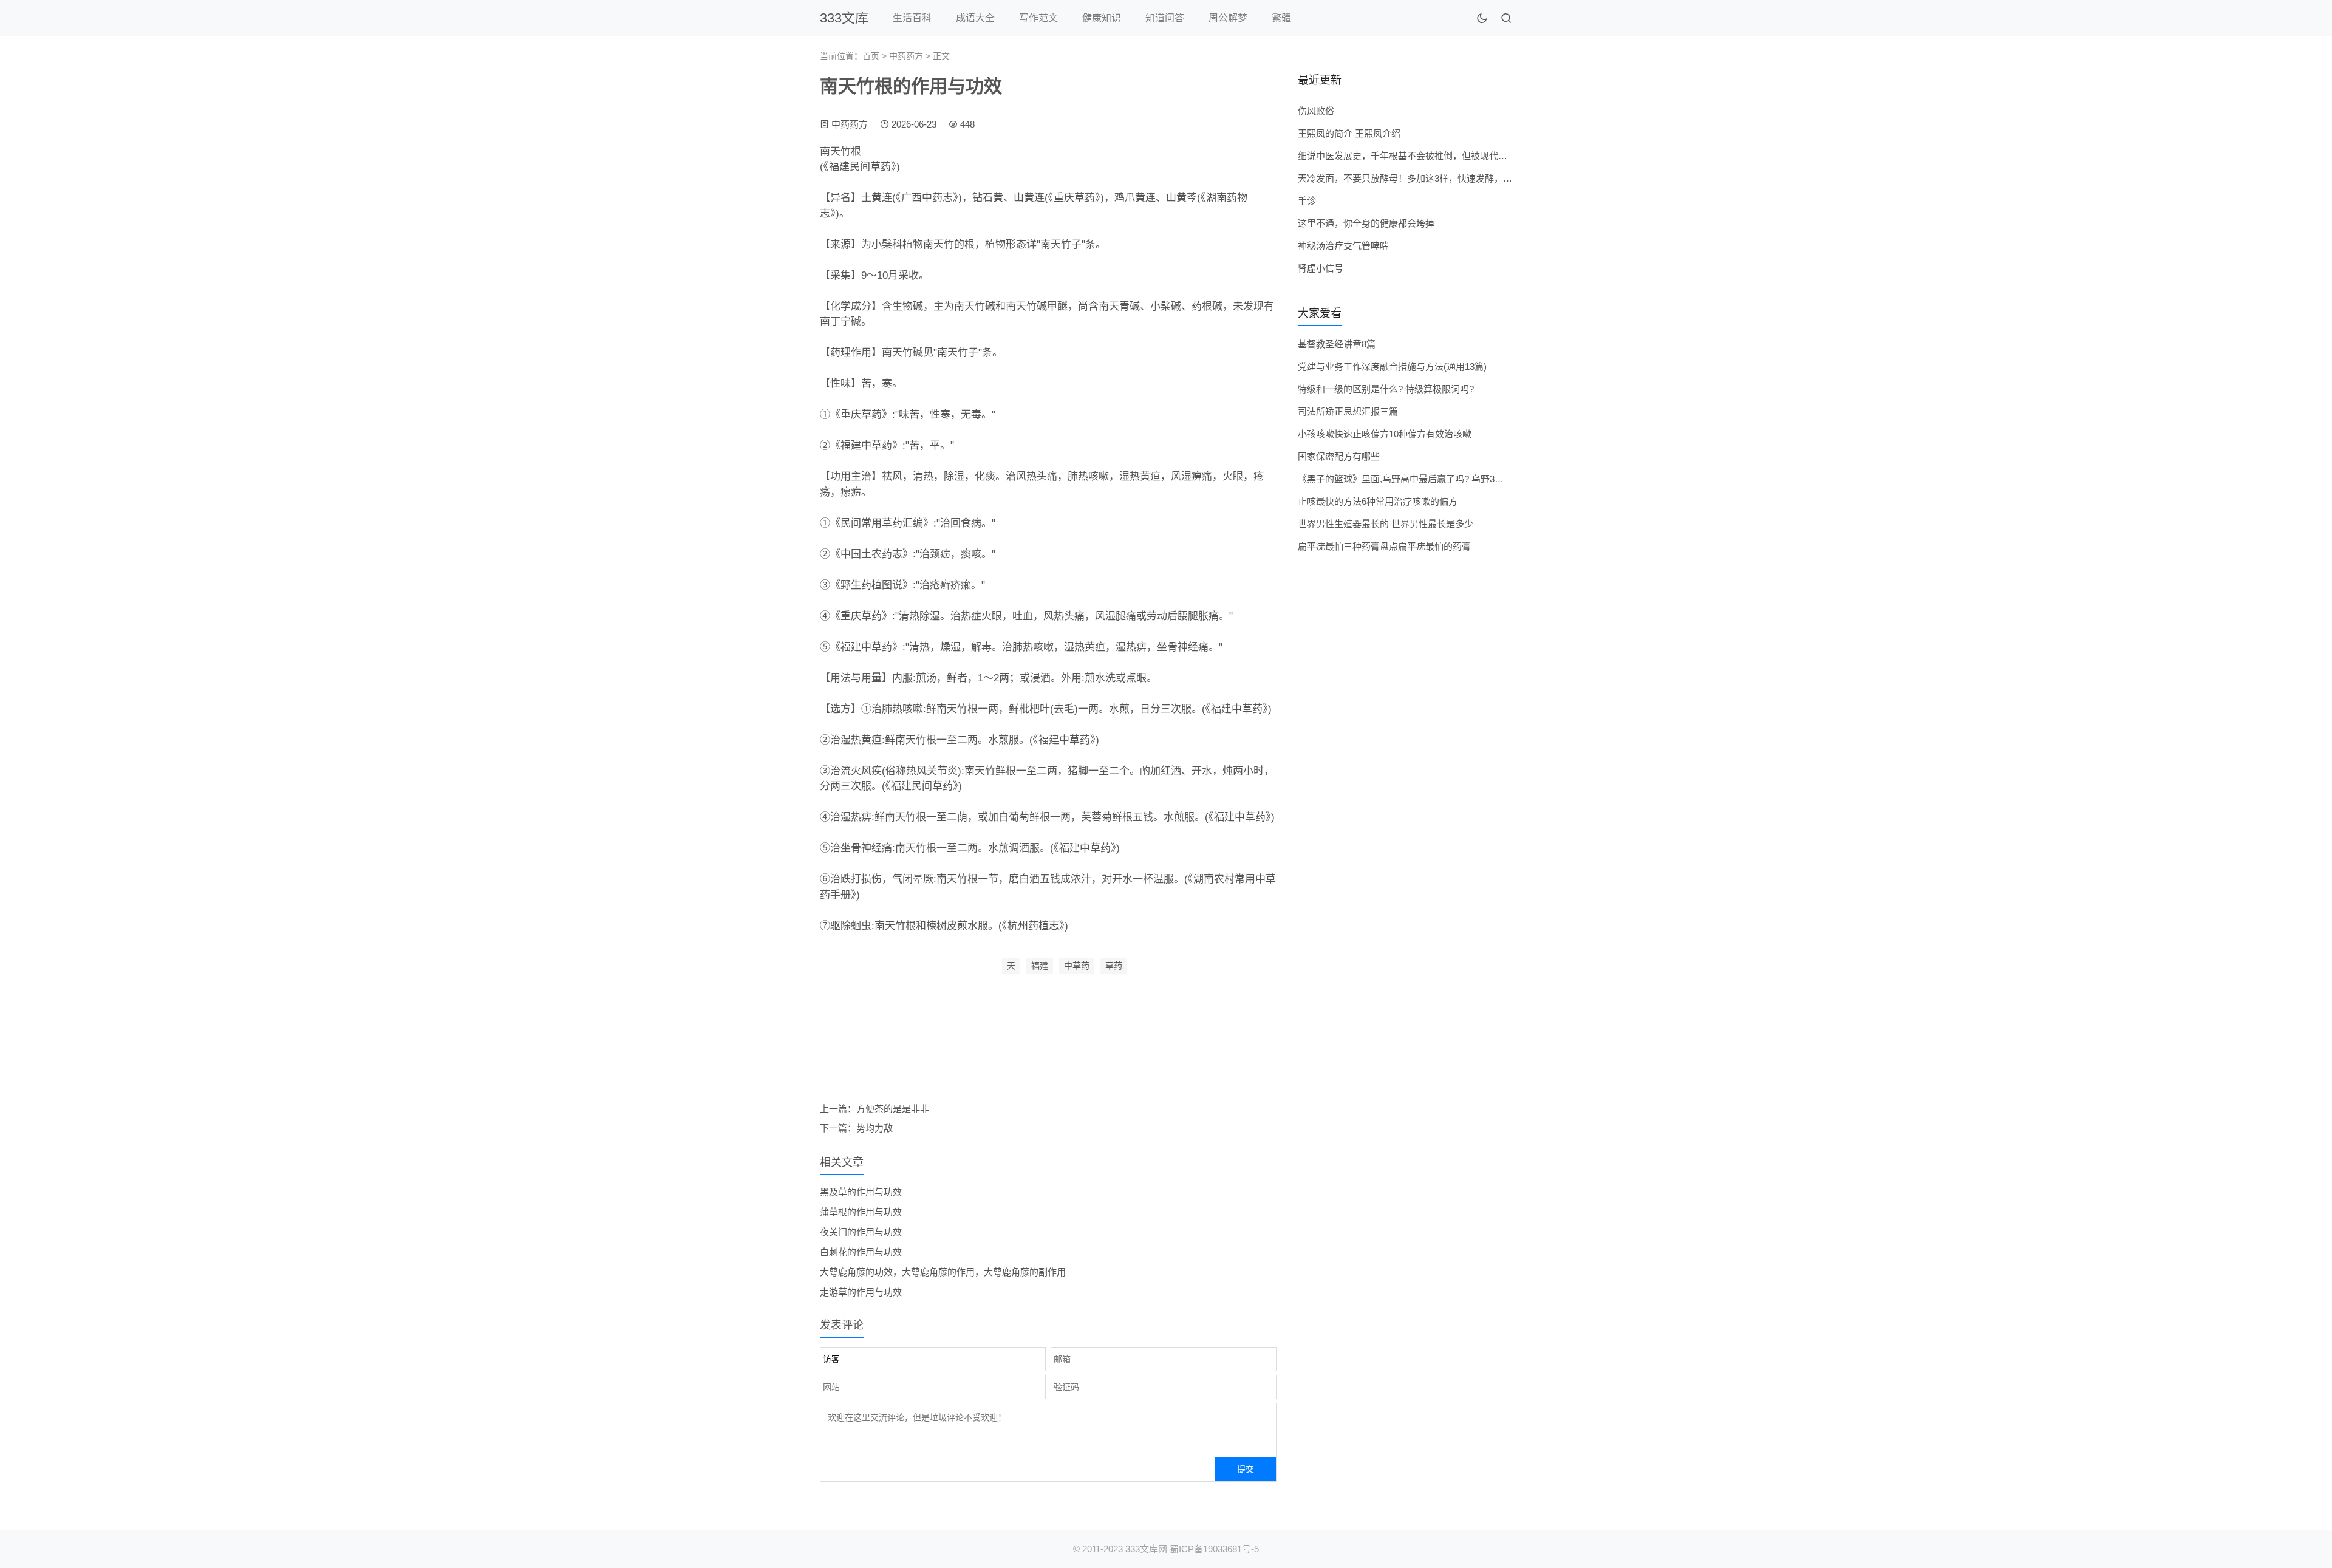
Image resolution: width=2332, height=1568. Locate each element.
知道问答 (1165, 18)
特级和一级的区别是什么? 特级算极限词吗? (1386, 389)
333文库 (844, 18)
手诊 (1307, 201)
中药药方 (906, 56)
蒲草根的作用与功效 (861, 1212)
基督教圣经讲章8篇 (1337, 344)
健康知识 (1102, 18)
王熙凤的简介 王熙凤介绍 (1349, 133)
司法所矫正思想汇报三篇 (1348, 411)
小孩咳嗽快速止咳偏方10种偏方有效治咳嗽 (1385, 434)
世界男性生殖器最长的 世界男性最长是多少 (1386, 524)
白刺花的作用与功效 (861, 1252)
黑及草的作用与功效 (861, 1192)
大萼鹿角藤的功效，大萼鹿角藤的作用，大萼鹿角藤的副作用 (943, 1272)
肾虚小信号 (1321, 268)
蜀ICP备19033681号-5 (1214, 1549)
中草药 (1077, 966)
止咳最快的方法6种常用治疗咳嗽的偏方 (1378, 501)
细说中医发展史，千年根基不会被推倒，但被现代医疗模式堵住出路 (1434, 156)
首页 (871, 56)
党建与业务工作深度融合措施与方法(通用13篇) (1392, 366)
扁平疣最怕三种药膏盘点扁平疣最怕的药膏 (1384, 546)
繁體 (1281, 18)
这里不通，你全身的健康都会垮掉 (1366, 223)
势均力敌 (874, 1128)
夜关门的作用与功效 (861, 1232)
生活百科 (912, 18)
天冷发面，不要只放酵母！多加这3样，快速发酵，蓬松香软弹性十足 (1437, 178)
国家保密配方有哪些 (1339, 456)
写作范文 (1038, 18)
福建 (1040, 966)
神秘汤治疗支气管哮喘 (1343, 246)
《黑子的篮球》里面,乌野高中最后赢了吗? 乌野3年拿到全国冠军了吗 (1437, 479)
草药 (1114, 966)
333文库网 (1146, 1549)
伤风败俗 (1316, 111)
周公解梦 (1228, 18)
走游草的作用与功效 (861, 1292)
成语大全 (975, 18)
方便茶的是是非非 (893, 1109)
